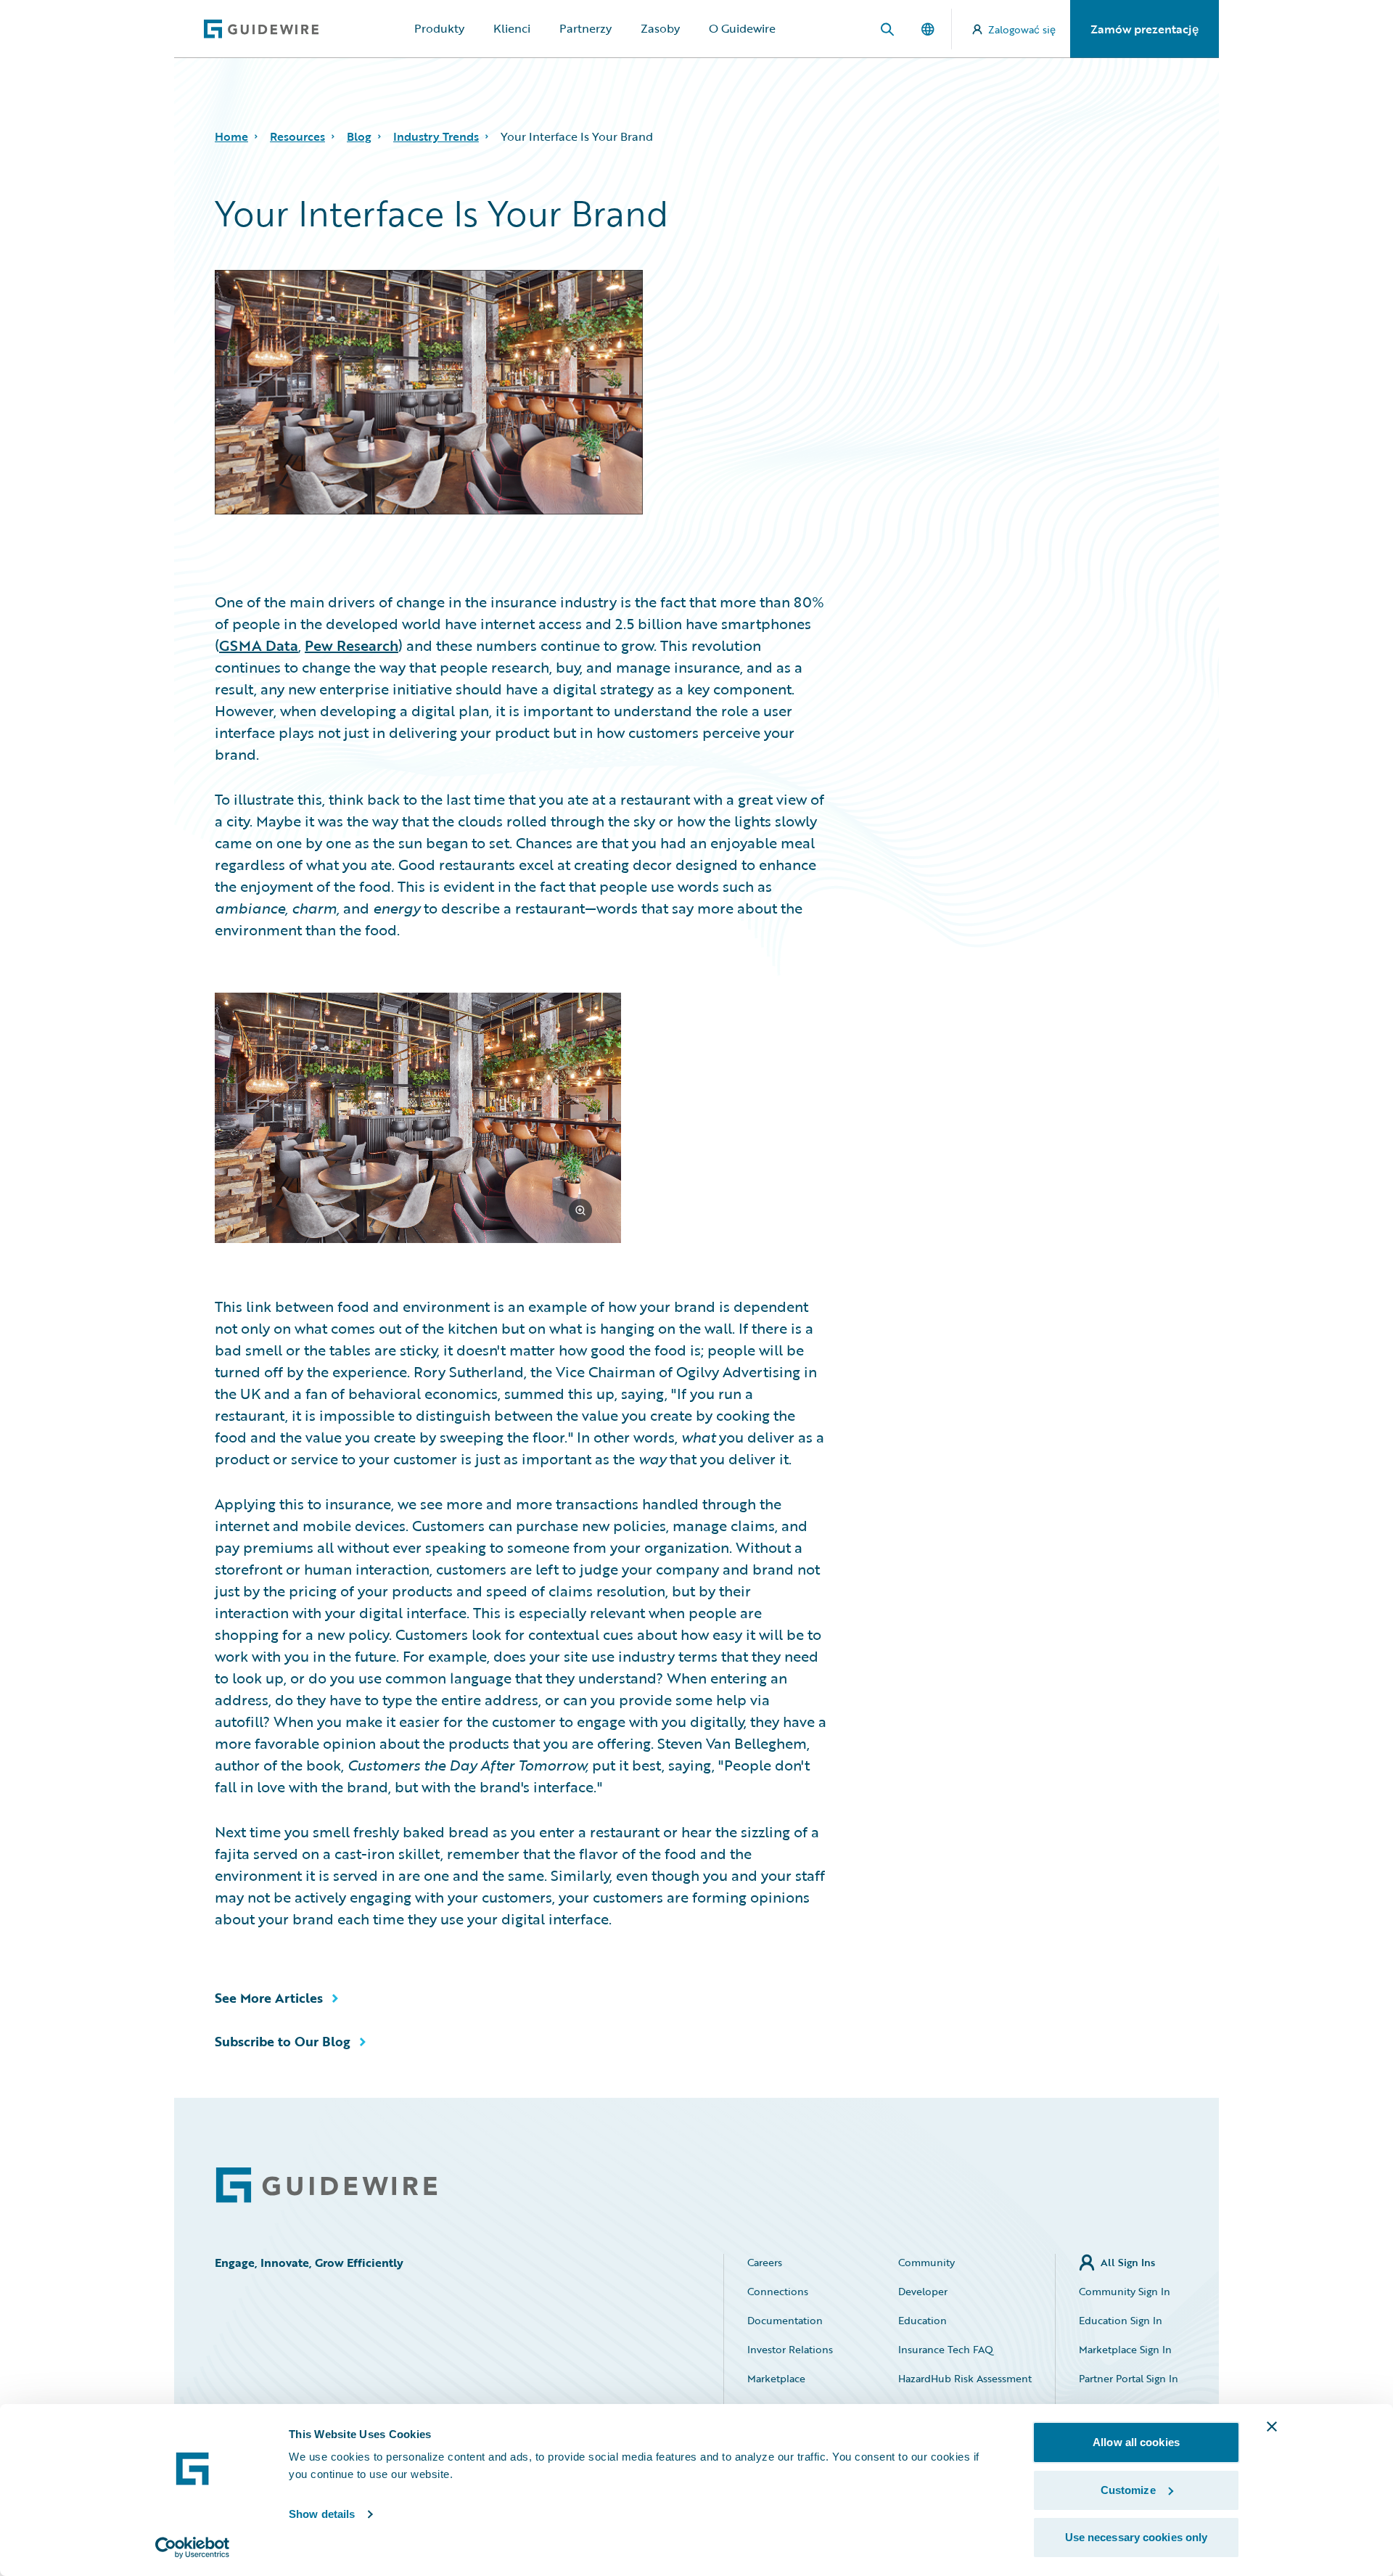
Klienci (512, 28)
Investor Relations (790, 2349)
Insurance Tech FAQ (946, 2349)
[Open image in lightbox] (521, 1120)
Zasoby (660, 28)
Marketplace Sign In (1125, 2349)
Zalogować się (1022, 29)
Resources (297, 136)
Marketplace (776, 2378)
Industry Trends (436, 136)
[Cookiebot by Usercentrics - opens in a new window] (193, 2548)
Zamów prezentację (1145, 29)
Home (231, 136)
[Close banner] (1272, 2427)
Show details (322, 2514)
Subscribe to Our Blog (283, 2041)
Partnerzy (585, 28)
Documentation (785, 2320)
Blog (359, 136)
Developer (923, 2291)
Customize (1128, 2490)
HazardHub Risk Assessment (965, 2378)
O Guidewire (742, 28)
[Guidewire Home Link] (326, 2185)
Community (926, 2262)
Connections (778, 2291)
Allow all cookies (1136, 2442)
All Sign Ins (1128, 2262)
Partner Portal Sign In (1129, 2378)
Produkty (439, 28)
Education (922, 2320)
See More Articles (269, 1998)
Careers (765, 2262)
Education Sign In (1121, 2320)
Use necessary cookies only (1137, 2537)
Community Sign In (1125, 2291)
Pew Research (352, 645)
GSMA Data (259, 645)
